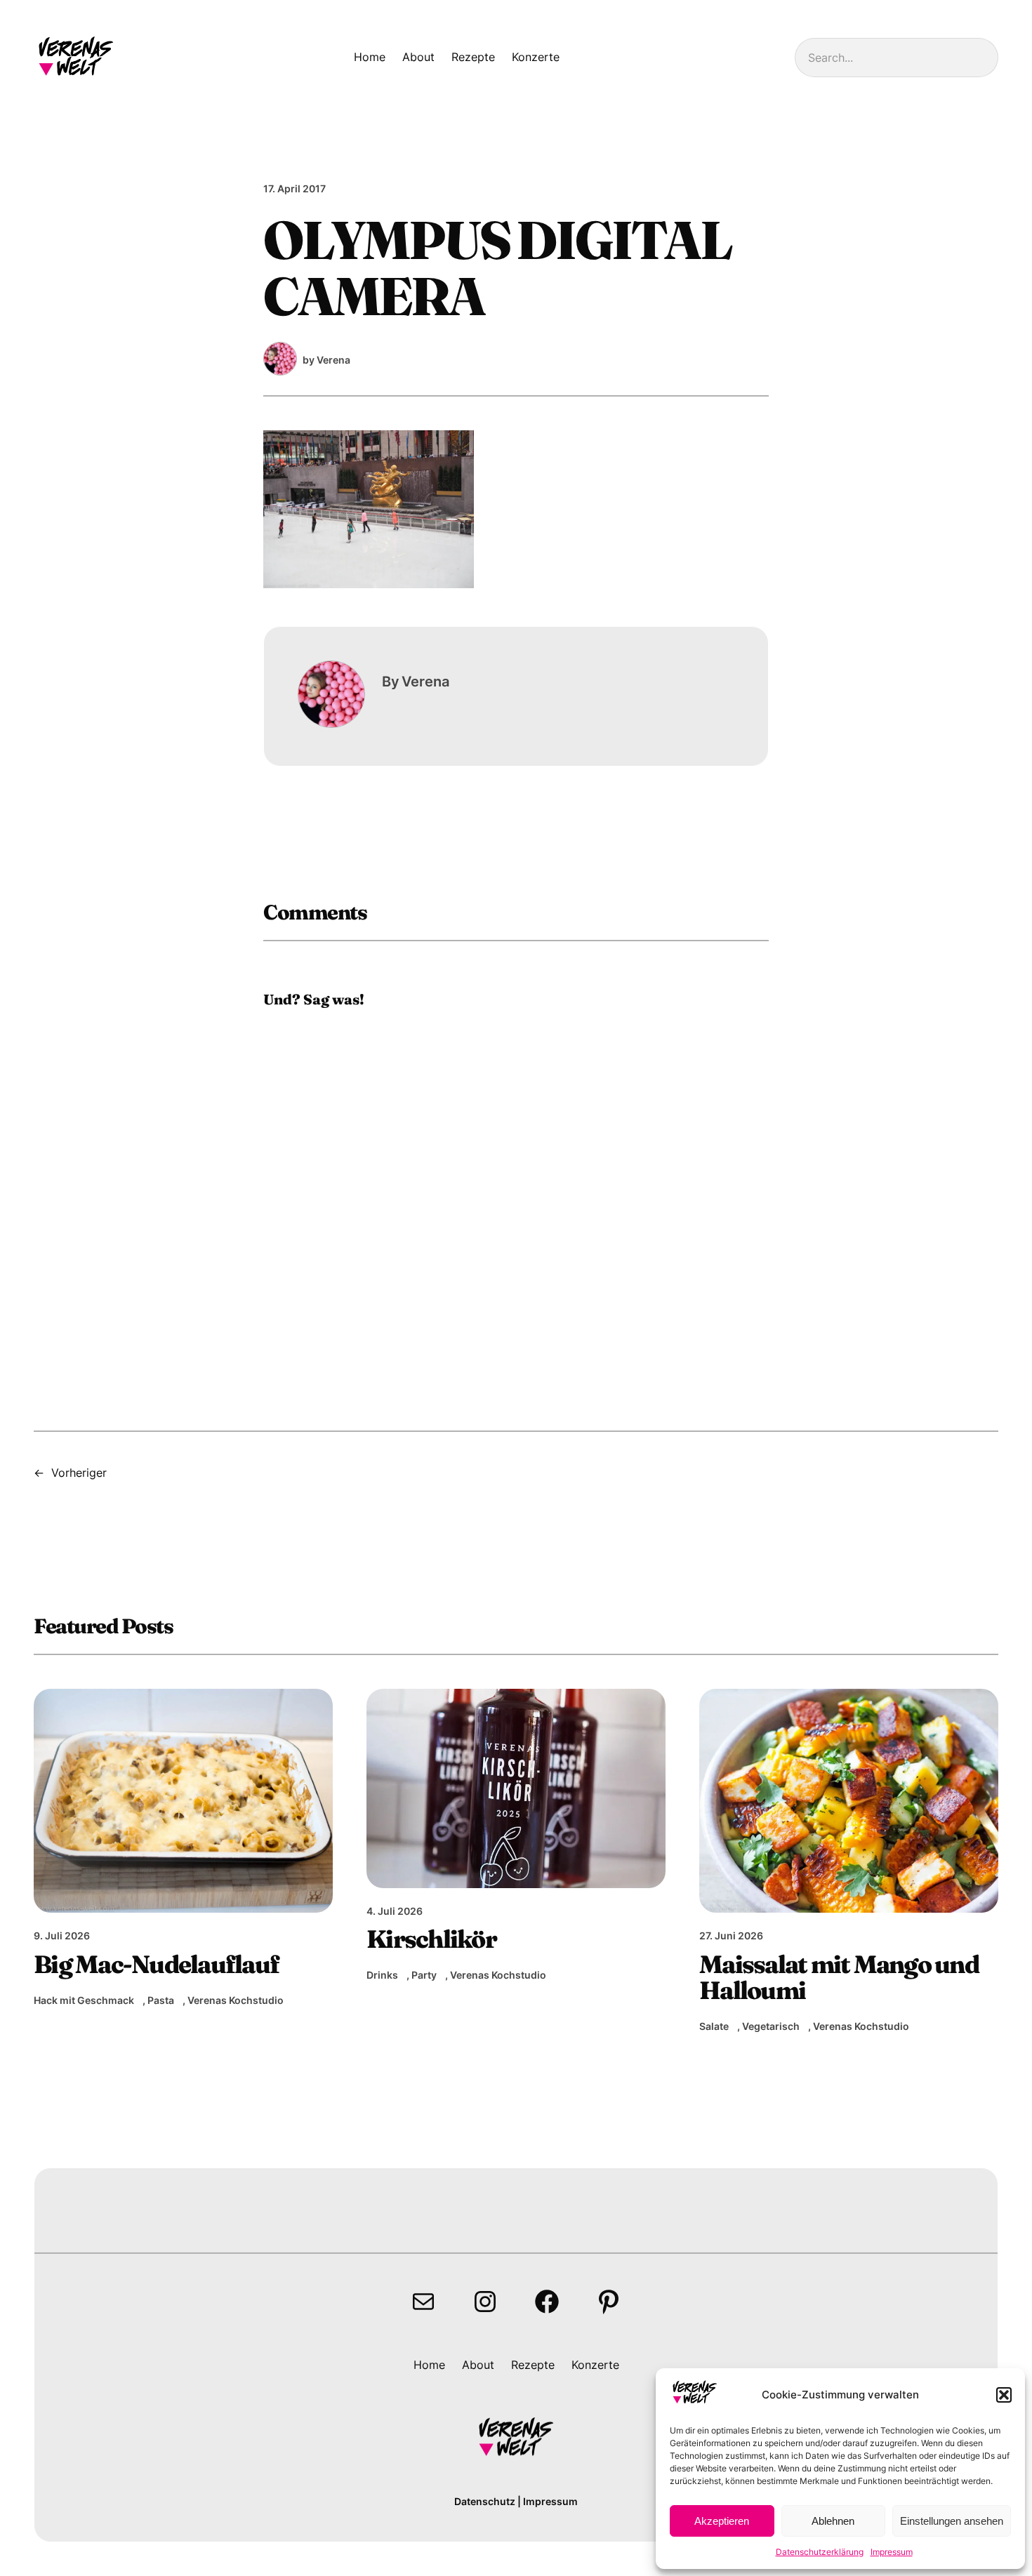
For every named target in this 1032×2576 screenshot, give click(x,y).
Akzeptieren (722, 2521)
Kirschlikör (431, 1939)
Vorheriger (79, 1473)
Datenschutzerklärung (820, 2552)
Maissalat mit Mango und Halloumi (839, 1978)
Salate (714, 2026)
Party (424, 1975)
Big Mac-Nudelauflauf (156, 1964)
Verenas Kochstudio (236, 2000)
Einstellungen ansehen (952, 2521)
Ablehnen (833, 2521)
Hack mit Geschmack (84, 2000)
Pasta (161, 2000)
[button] (1004, 2395)
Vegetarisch (771, 2026)
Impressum (892, 2552)
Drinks (382, 1975)
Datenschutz (485, 2501)
